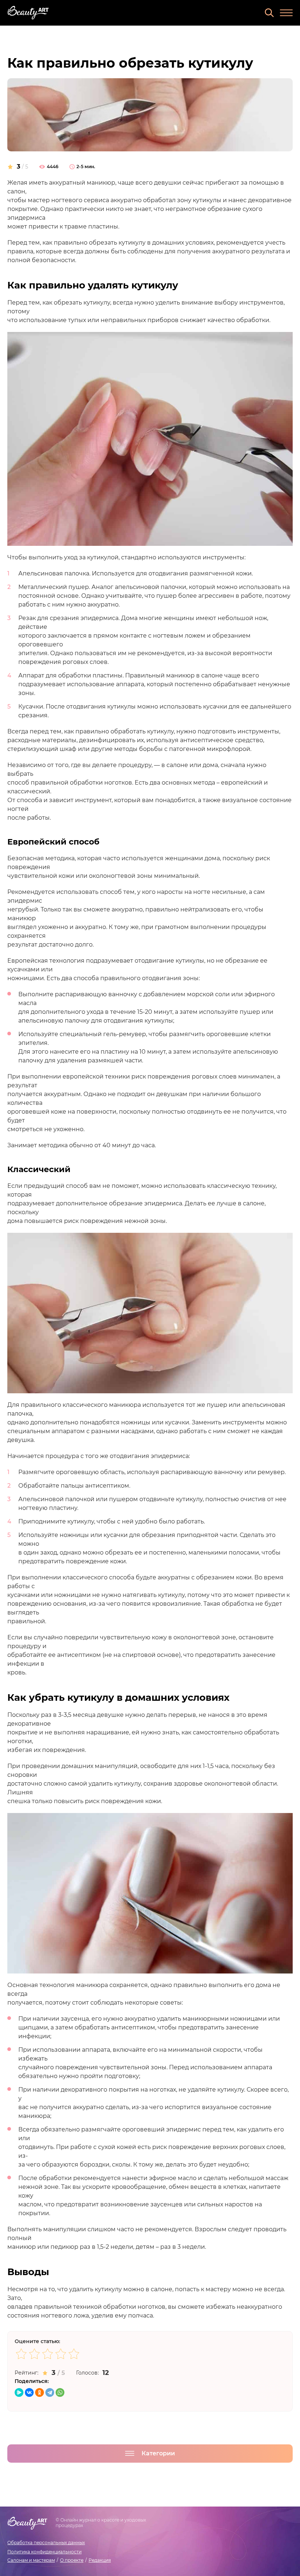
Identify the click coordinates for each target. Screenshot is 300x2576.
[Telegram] (50, 2392)
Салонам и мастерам (31, 2560)
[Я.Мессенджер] (19, 2392)
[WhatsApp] (60, 2392)
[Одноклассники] (40, 2392)
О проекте (72, 2560)
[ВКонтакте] (29, 2392)
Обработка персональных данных (46, 2543)
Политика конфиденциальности (44, 2552)
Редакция (100, 2560)
